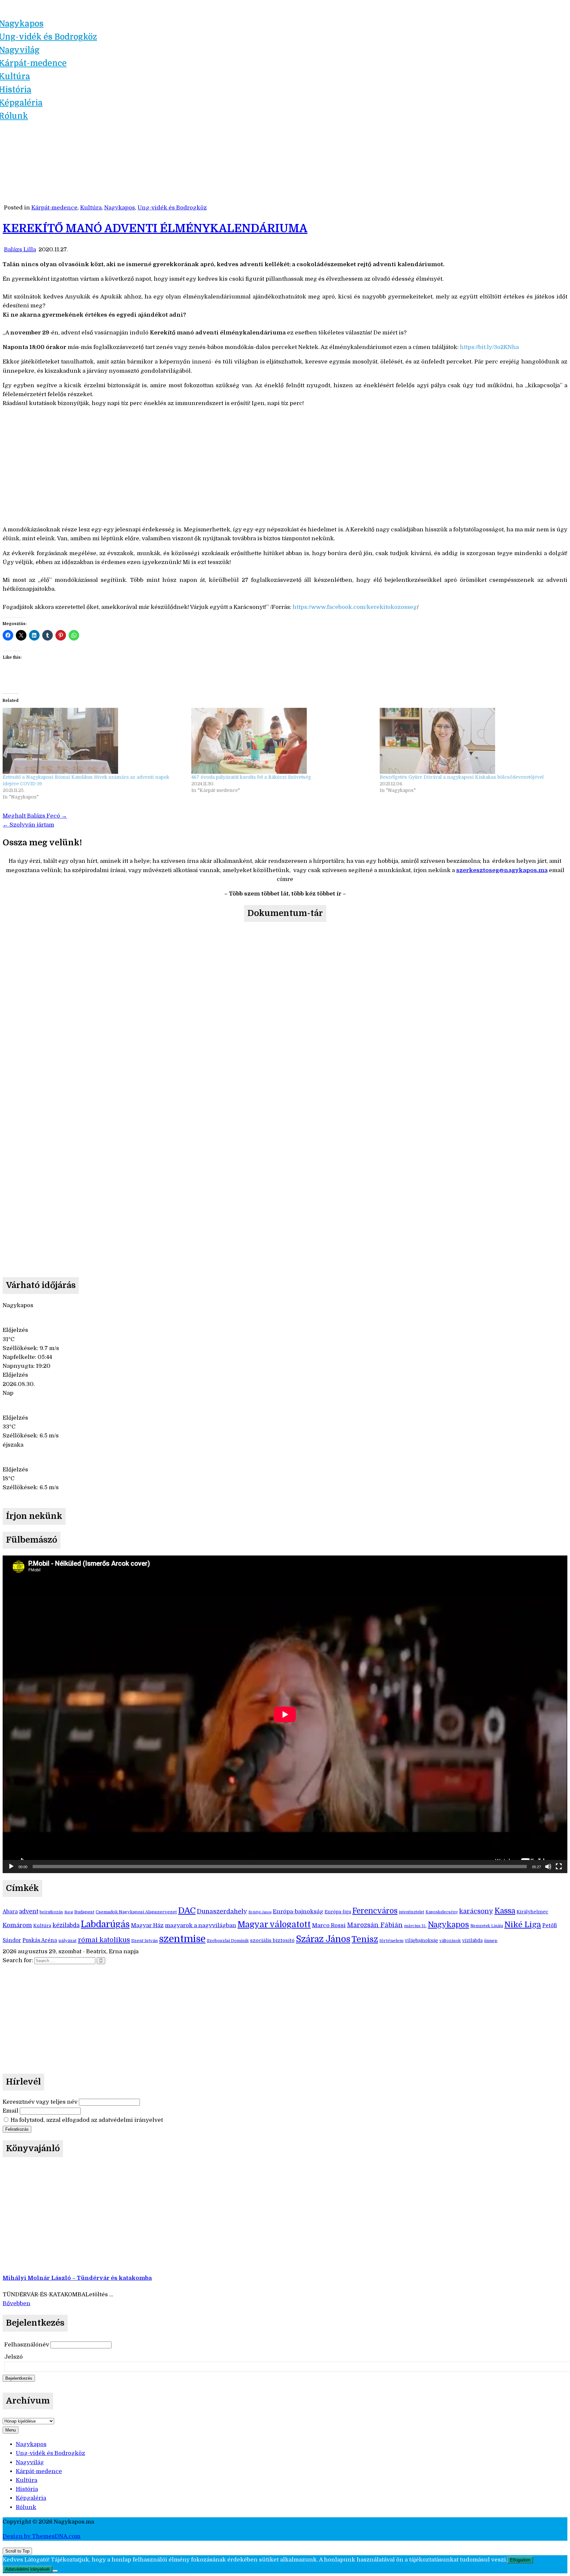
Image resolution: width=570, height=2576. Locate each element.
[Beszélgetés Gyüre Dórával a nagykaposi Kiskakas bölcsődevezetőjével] (471, 741)
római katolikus (104, 1940)
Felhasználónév (27, 2345)
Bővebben (16, 2303)
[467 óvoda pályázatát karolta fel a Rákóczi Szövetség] (282, 741)
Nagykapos (120, 208)
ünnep (491, 1941)
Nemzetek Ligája (487, 1926)
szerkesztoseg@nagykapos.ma (502, 870)
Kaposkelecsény (442, 1912)
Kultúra (91, 208)
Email (11, 2111)
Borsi (69, 1912)
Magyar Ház (147, 1925)
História (27, 2489)
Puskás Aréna (40, 1940)
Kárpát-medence (54, 208)
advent (29, 1911)
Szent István (144, 1941)
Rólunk (26, 2507)
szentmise (182, 1939)
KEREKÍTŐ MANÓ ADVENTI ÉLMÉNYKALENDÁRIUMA (155, 228)
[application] (285, 1714)
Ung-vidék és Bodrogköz (172, 208)
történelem (391, 1941)
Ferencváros (375, 1911)
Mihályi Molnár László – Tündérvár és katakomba (77, 2278)
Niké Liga (523, 1925)
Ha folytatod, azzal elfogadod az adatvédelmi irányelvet (86, 2120)
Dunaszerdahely (222, 1911)
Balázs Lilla (20, 250)
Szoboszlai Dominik (228, 1941)
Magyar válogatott (274, 1924)
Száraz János (323, 1939)
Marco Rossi (329, 1925)
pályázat (67, 1941)
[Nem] (55, 2571)
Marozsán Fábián (375, 1925)
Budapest (84, 1912)
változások (450, 1941)
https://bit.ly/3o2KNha (489, 347)
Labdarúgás (105, 1924)
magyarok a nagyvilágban (201, 1925)
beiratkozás (51, 1912)
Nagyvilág (30, 2462)
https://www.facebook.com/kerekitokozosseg (354, 607)
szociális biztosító (272, 1941)
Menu (11, 2430)
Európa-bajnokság (298, 1912)
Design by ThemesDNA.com (42, 2536)
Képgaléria (31, 2498)
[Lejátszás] (11, 1867)
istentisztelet (412, 1912)
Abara (10, 1912)
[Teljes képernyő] (559, 1867)
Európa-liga (338, 1912)
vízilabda (472, 1941)
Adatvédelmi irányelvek (28, 2569)
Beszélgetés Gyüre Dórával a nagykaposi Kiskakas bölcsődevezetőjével (462, 777)
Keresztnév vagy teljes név (40, 2102)
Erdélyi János (260, 1912)
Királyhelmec (532, 1912)
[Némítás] (548, 1867)
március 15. (415, 1926)
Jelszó (14, 2357)
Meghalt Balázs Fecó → (35, 816)
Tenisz (365, 1939)
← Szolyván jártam (28, 825)
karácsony (476, 1911)
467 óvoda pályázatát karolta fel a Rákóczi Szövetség (251, 777)
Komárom (17, 1925)
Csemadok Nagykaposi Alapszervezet (136, 1912)
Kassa (505, 1911)
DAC (187, 1911)
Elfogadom (520, 2560)
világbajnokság (421, 1941)
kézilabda (66, 1925)
